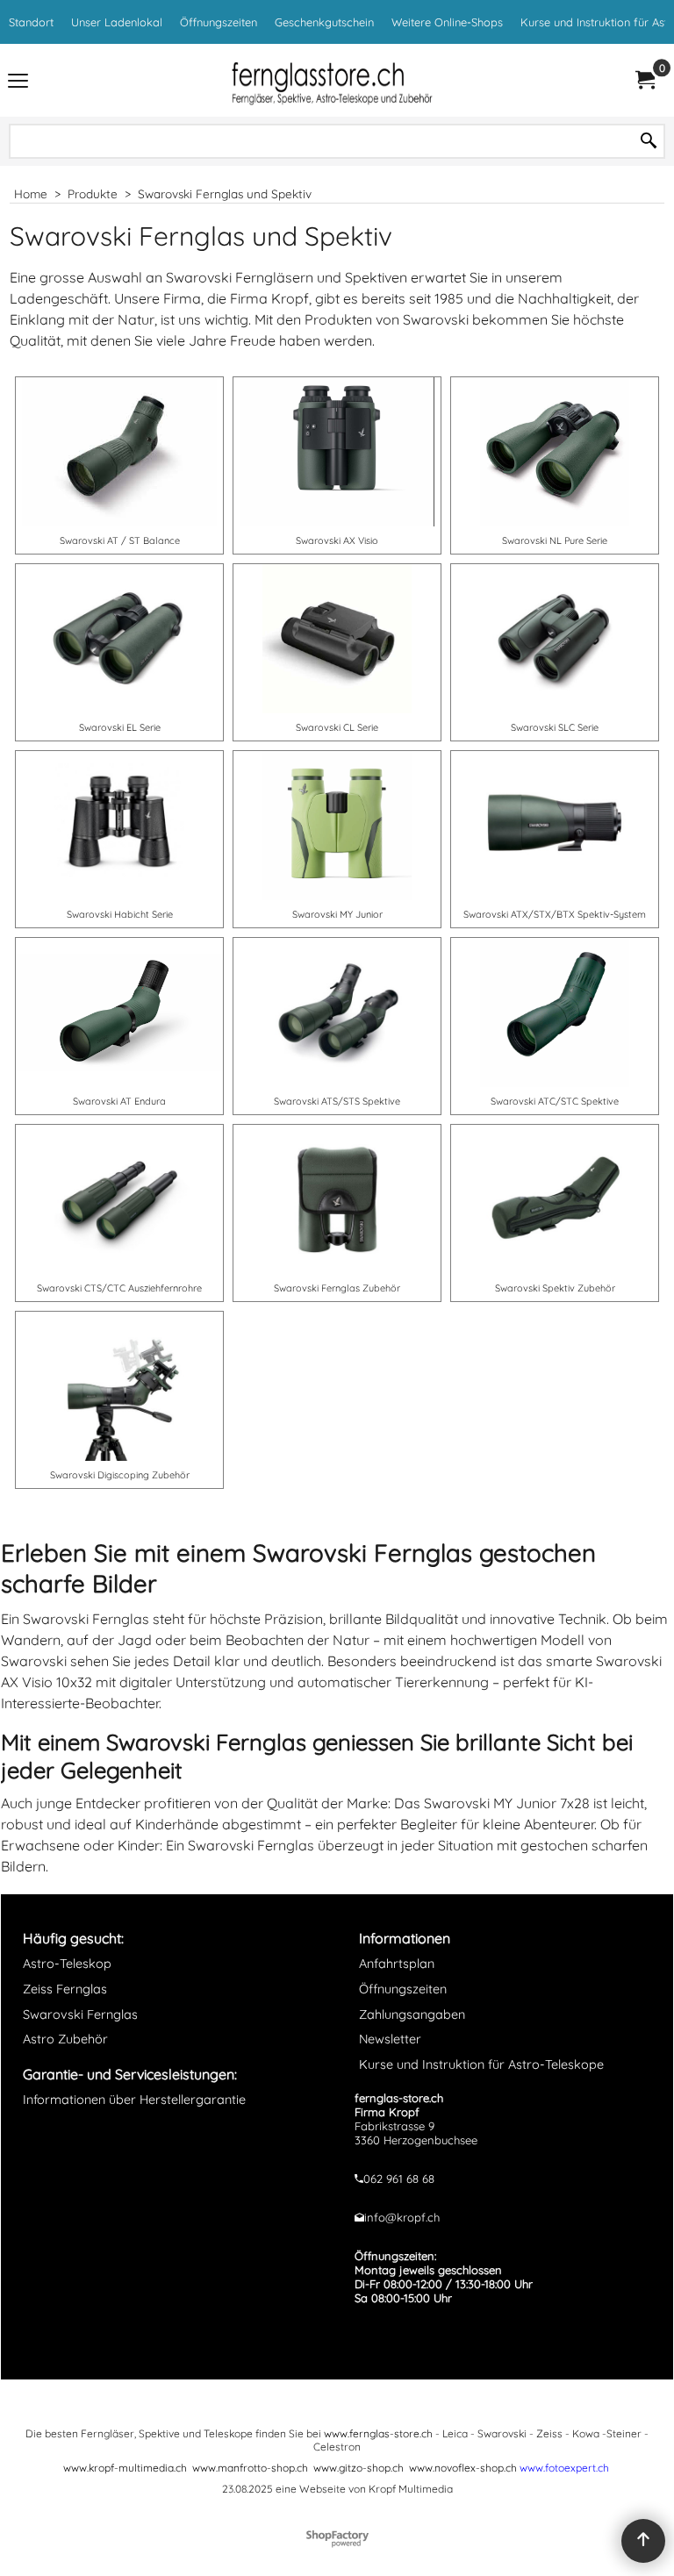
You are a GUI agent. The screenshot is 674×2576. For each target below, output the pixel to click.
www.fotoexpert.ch (564, 2468)
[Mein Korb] (644, 80)
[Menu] (18, 82)
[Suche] (649, 141)
